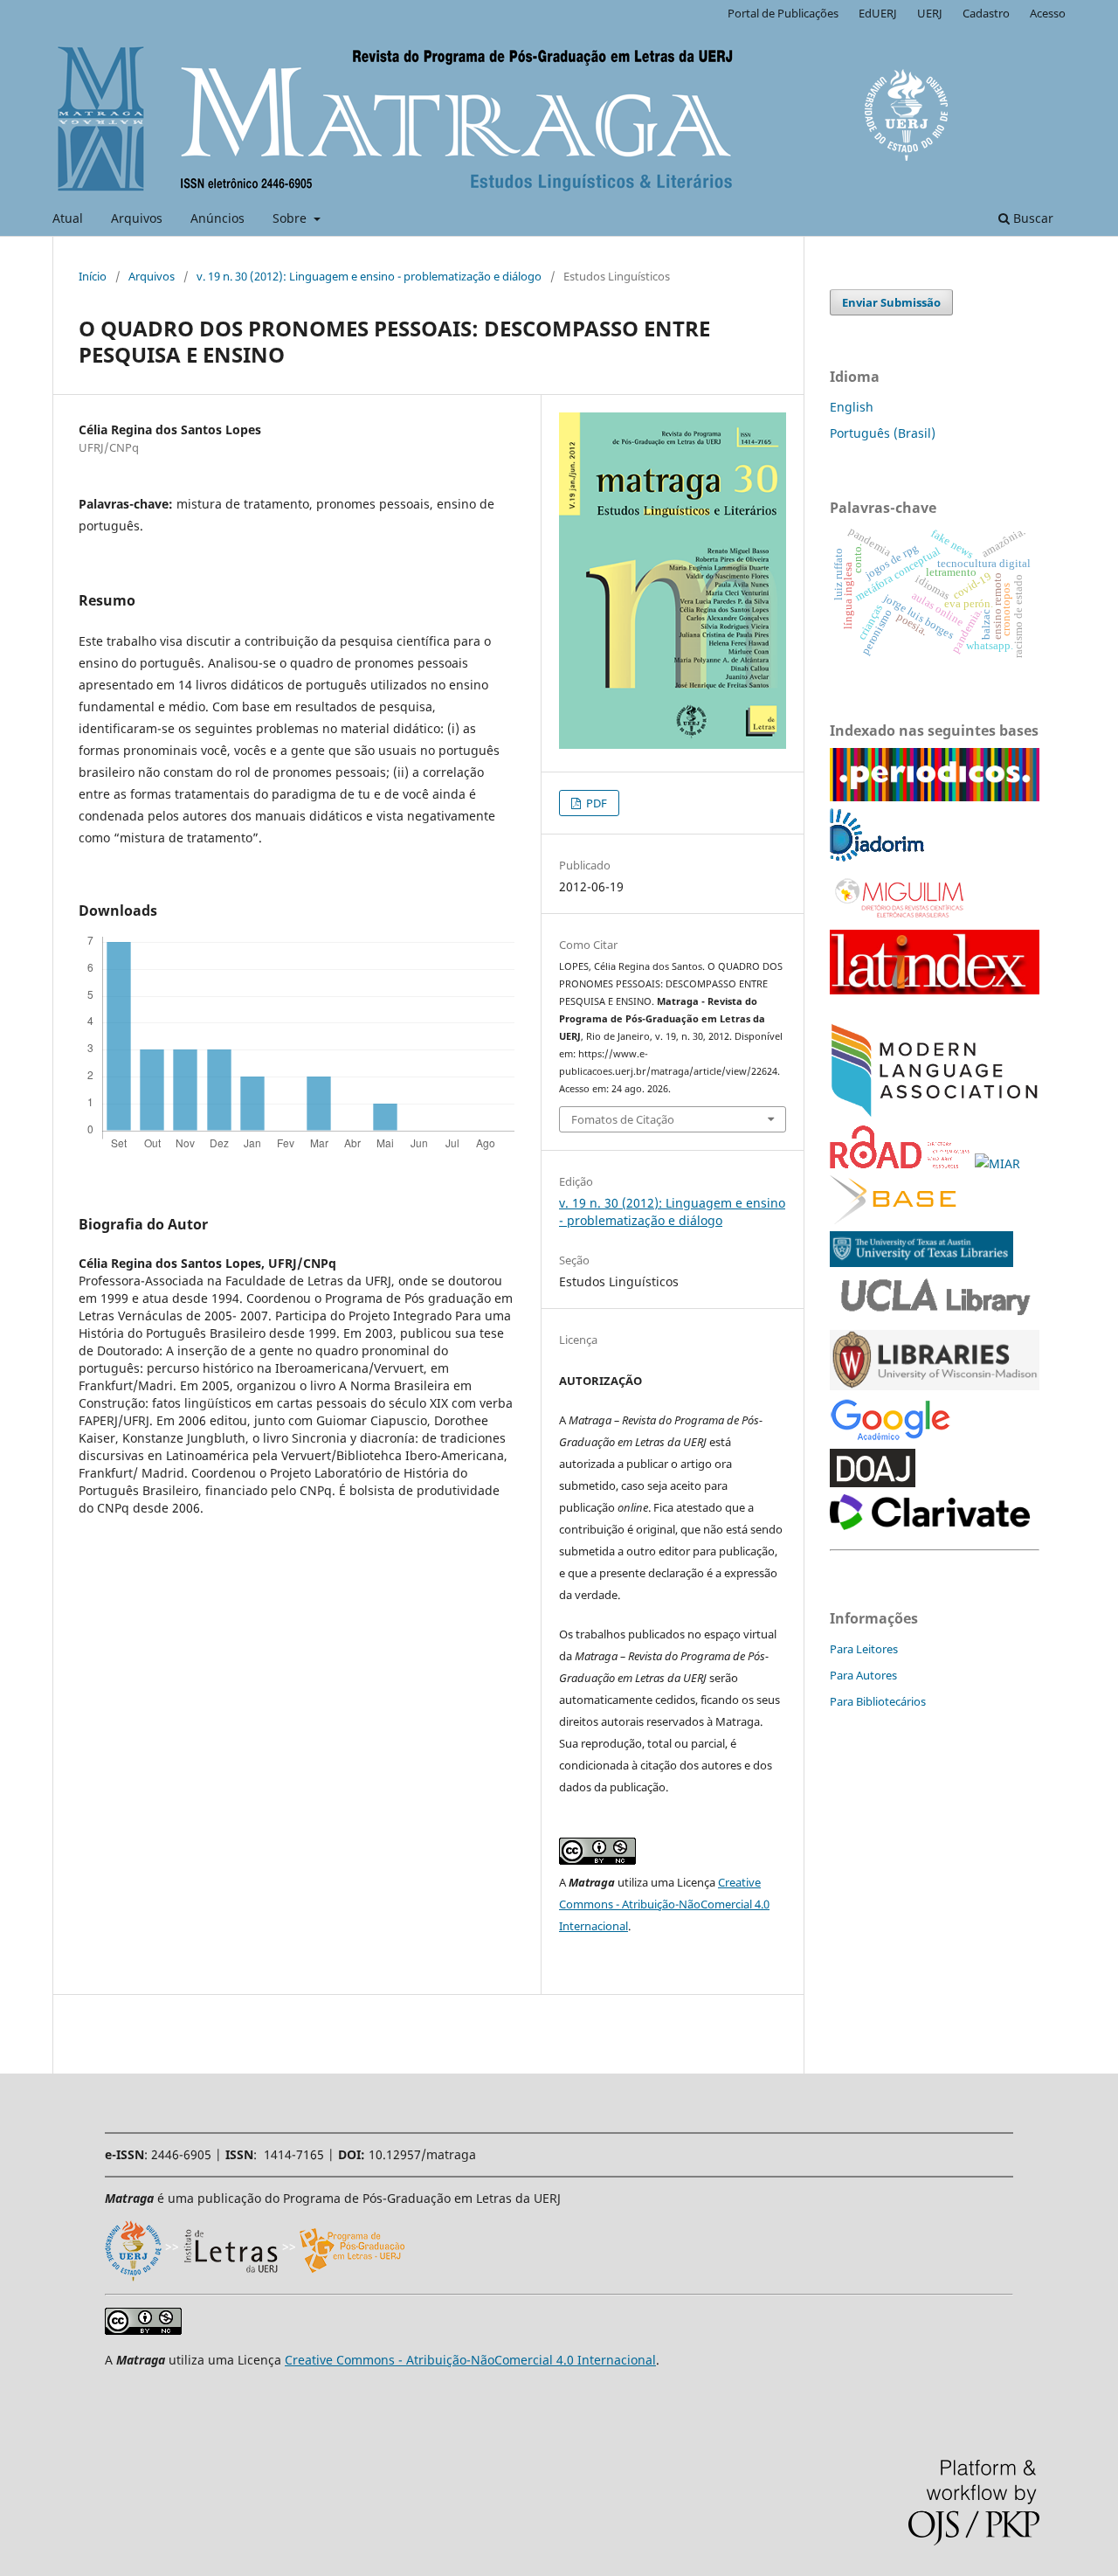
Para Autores (863, 1675)
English (852, 407)
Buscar (1032, 218)
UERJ (930, 13)
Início (93, 276)
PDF (595, 803)
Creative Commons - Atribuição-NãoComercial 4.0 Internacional (664, 1904)
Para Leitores (864, 1649)
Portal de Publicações (783, 13)
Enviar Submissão (891, 302)
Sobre (291, 218)
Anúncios (217, 218)
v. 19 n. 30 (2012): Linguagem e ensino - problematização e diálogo (369, 276)
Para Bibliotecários (878, 1701)
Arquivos (137, 218)
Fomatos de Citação (623, 1119)
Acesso (1048, 13)
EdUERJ (878, 13)
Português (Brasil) (883, 433)
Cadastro (986, 13)
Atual (68, 218)
